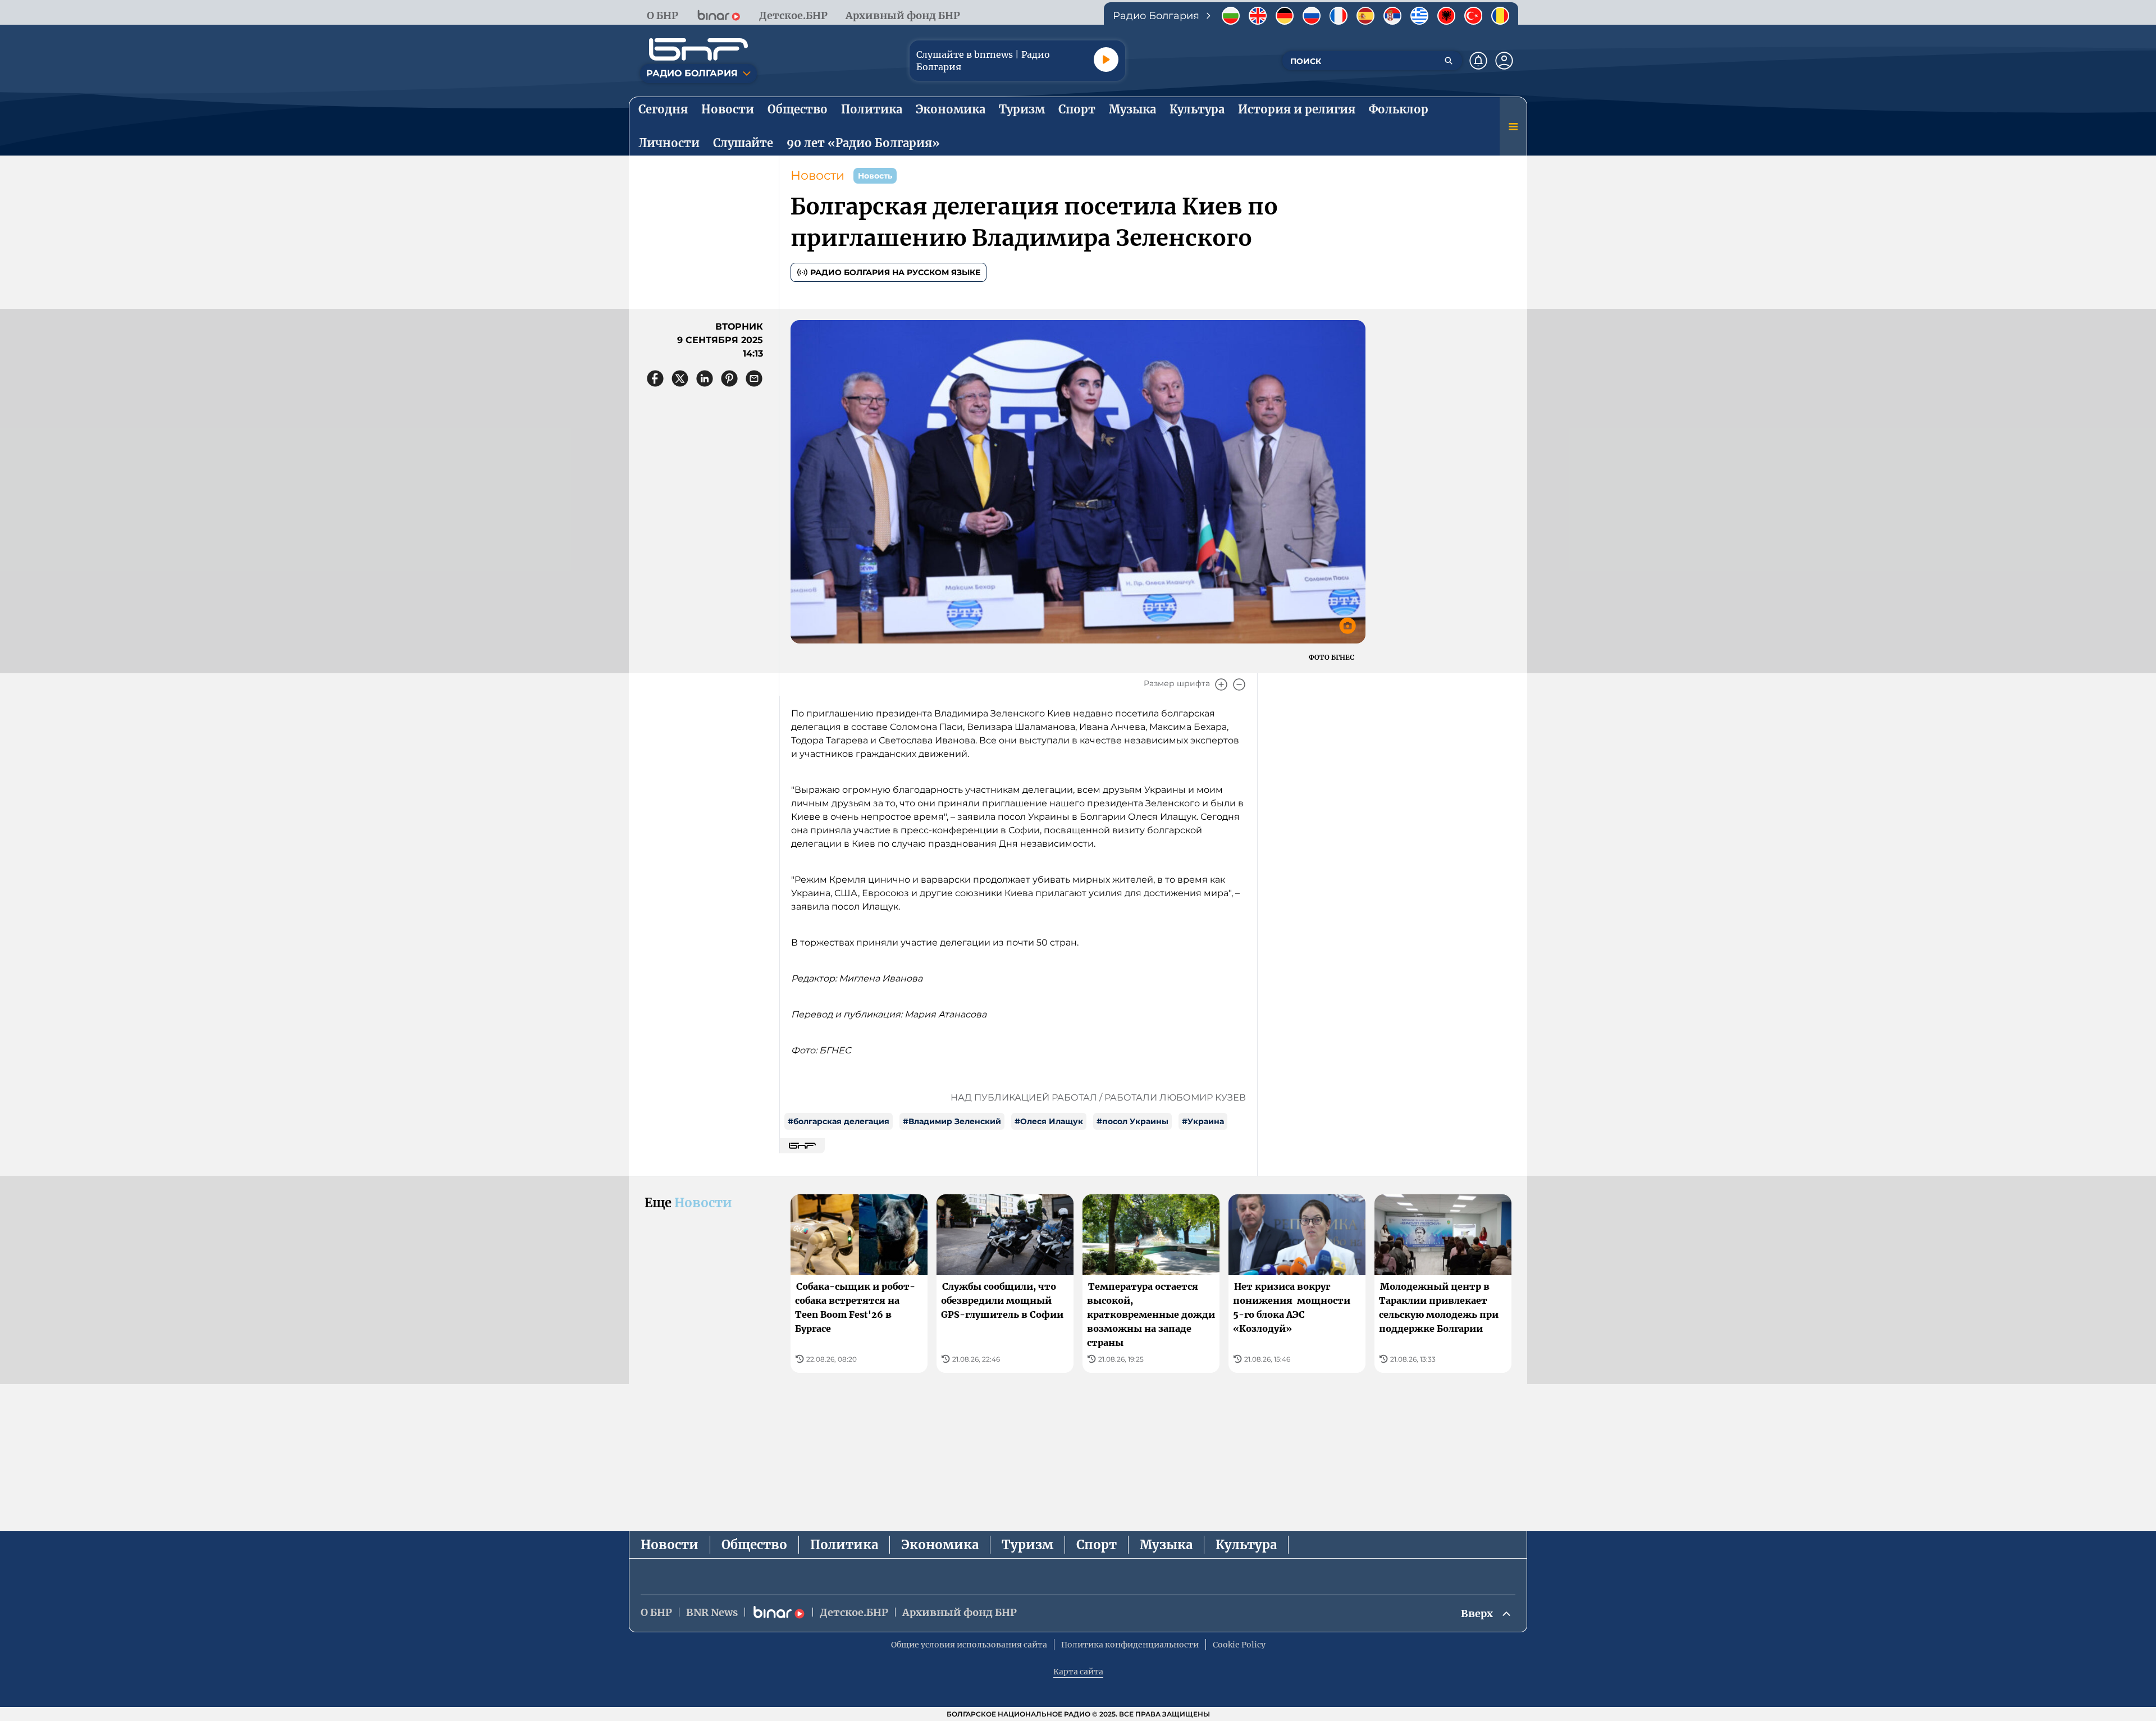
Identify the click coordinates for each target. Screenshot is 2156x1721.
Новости (817, 175)
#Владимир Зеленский (952, 1121)
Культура (1246, 1545)
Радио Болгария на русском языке (895, 272)
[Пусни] (1106, 60)
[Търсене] (1449, 61)
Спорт (1097, 1545)
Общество (754, 1545)
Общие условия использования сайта (969, 1645)
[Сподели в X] (680, 378)
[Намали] (1239, 684)
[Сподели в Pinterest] (729, 378)
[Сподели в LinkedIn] (705, 378)
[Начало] (698, 49)
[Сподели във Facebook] (655, 378)
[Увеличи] (1221, 684)
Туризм (1027, 1545)
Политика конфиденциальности (1130, 1645)
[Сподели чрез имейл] (754, 378)
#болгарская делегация (839, 1121)
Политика (844, 1545)
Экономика (940, 1545)
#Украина (1203, 1121)
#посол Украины (1132, 1121)
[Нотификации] (1478, 61)
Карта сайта (1078, 1672)
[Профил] (1504, 61)
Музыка (1166, 1545)
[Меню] (1513, 126)
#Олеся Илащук (1049, 1121)
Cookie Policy (1239, 1645)
